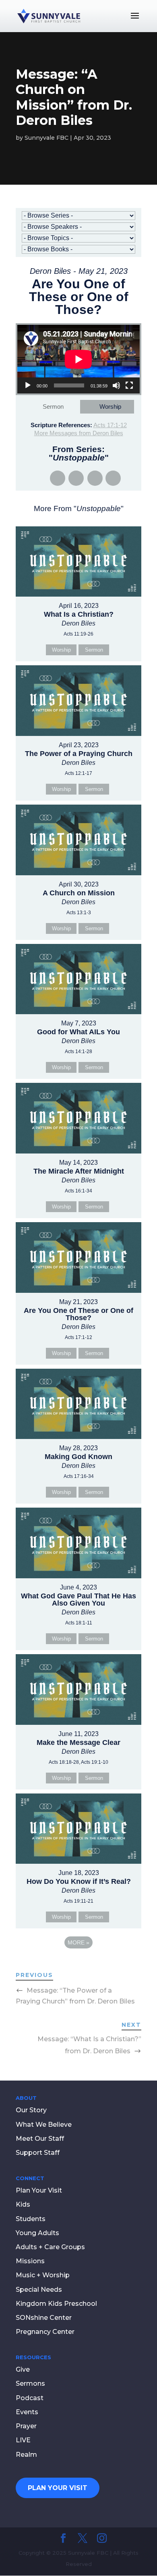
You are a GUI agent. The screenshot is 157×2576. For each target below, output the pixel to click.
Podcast (30, 2398)
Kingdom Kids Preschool (56, 2304)
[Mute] (116, 385)
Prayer (26, 2426)
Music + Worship (43, 2275)
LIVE (23, 2440)
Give (23, 2369)
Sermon (53, 407)
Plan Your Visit (39, 2190)
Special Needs (39, 2290)
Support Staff (38, 2153)
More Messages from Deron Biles (79, 433)
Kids (23, 2204)
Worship (110, 407)
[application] (78, 359)
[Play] (28, 385)
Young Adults (37, 2233)
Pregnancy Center (45, 2332)
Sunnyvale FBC (46, 138)
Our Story (31, 2110)
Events (27, 2412)
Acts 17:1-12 (110, 425)
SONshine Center (44, 2318)
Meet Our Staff (40, 2139)
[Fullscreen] (129, 385)
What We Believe (44, 2125)
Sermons (30, 2383)
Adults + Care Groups (50, 2247)
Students (31, 2219)
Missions (30, 2261)
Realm (26, 2455)
